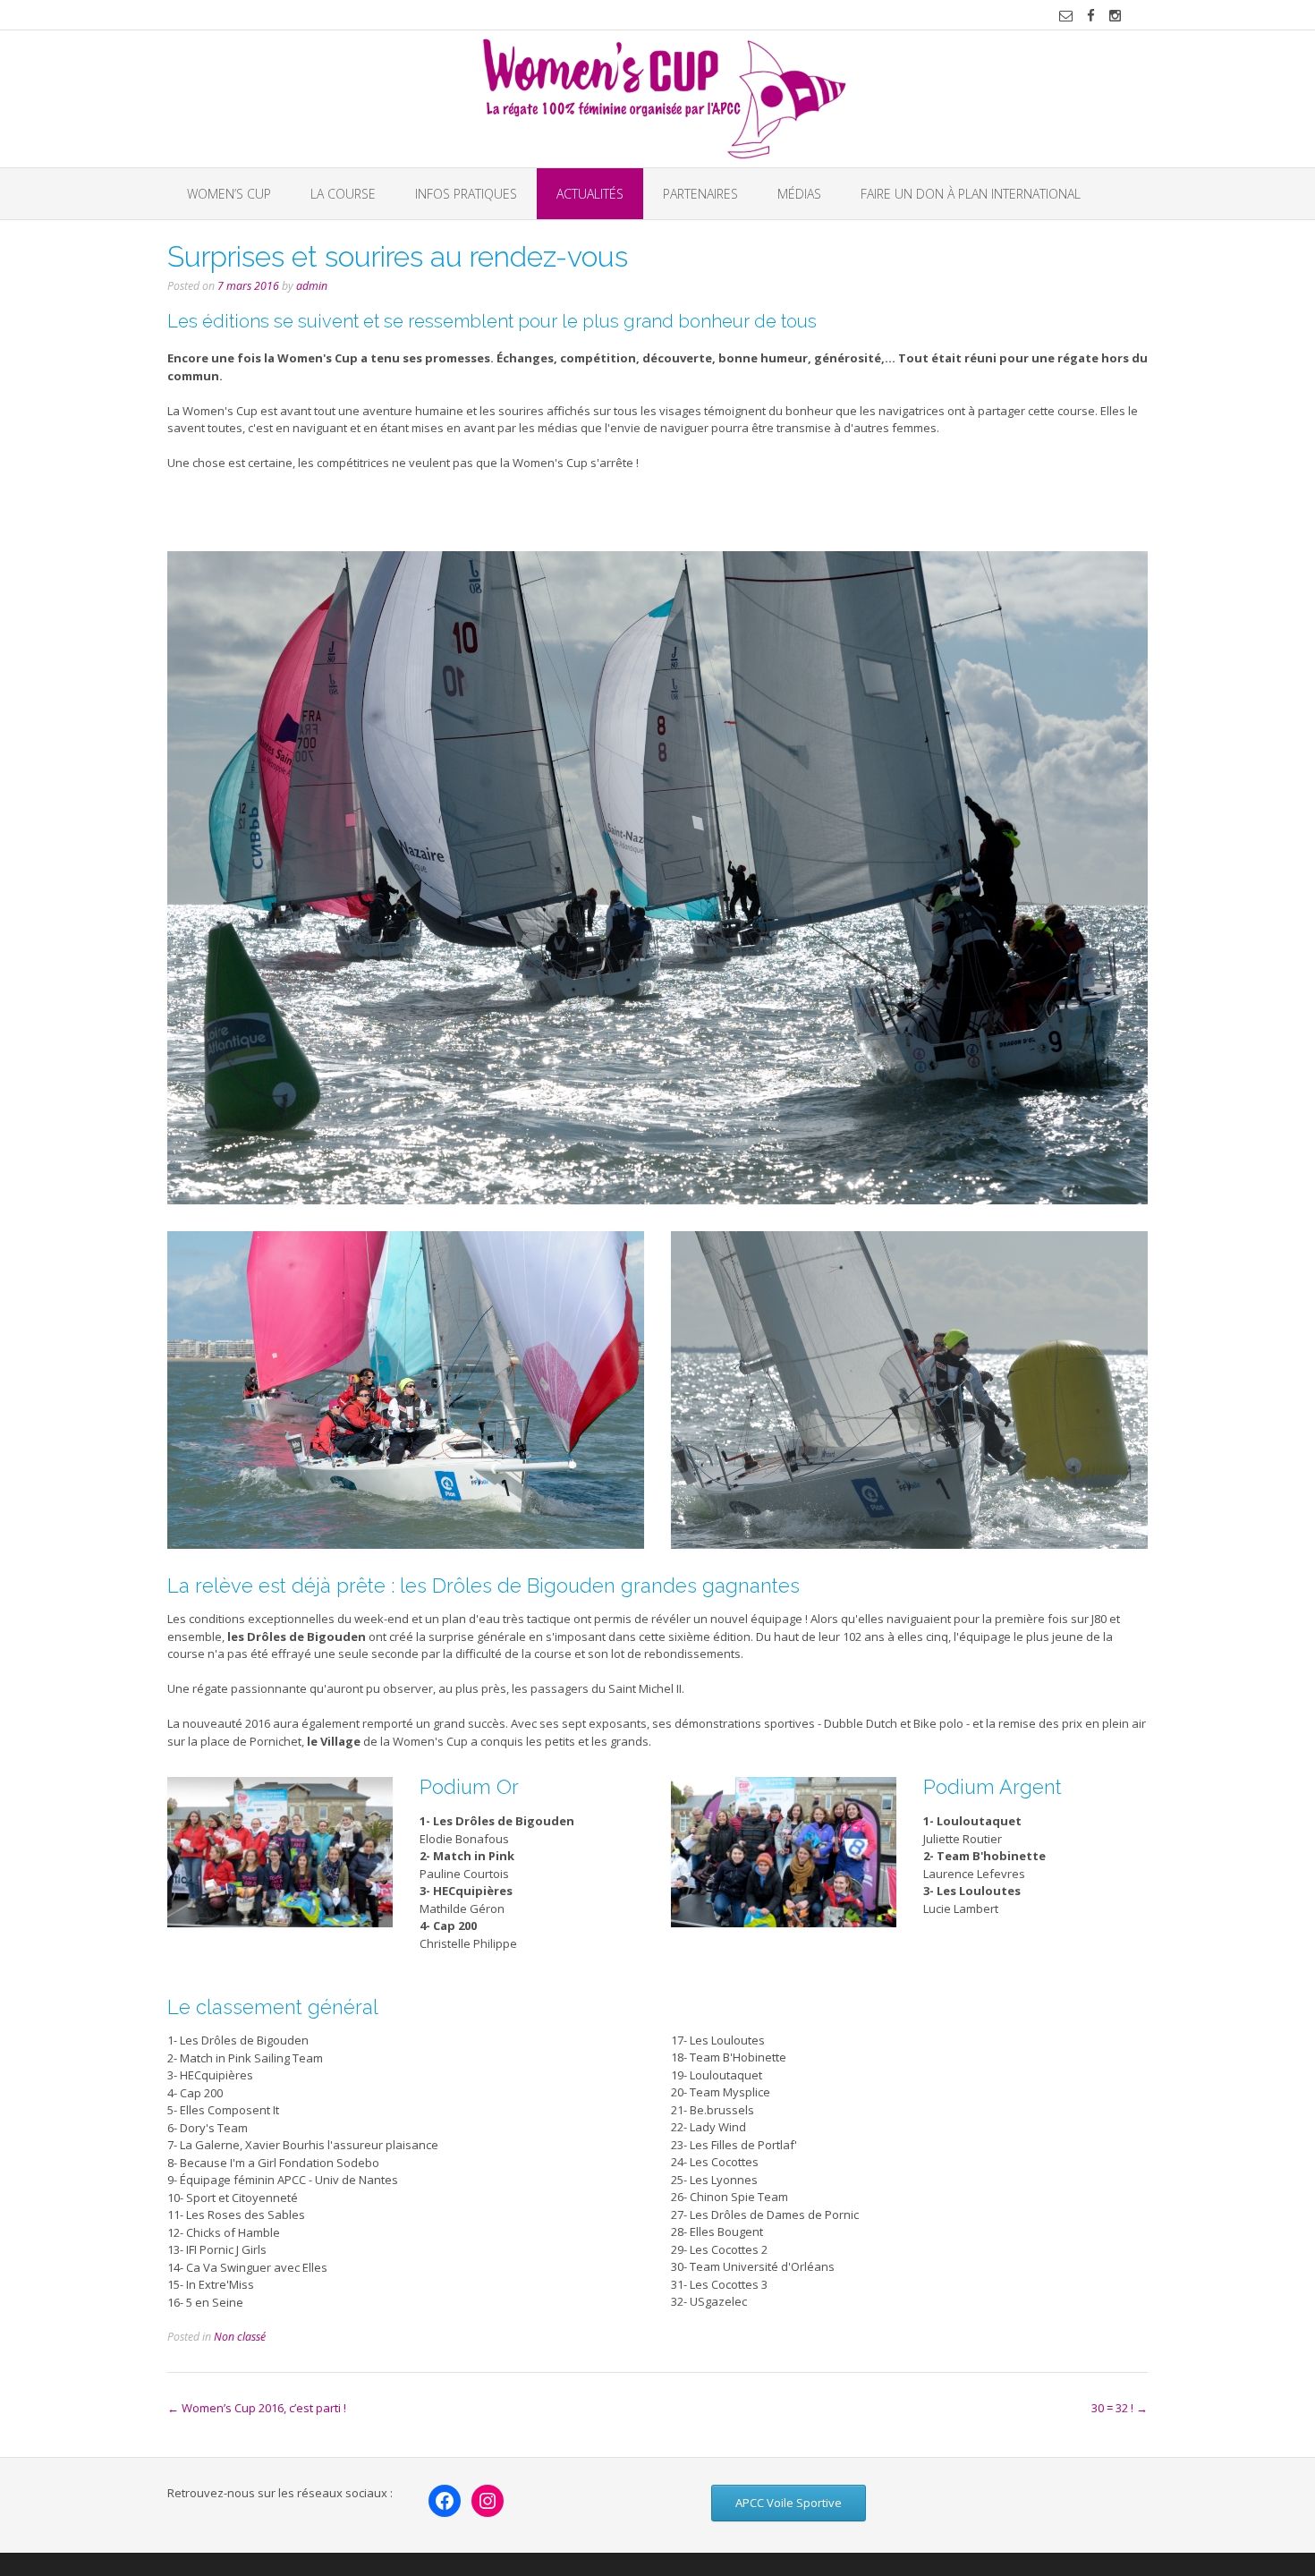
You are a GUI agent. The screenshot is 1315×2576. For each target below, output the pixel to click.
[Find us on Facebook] (1091, 16)
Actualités (590, 194)
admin (312, 286)
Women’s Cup (229, 194)
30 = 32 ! (1120, 2408)
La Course (343, 194)
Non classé (240, 2337)
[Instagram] (488, 2501)
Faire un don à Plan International (971, 194)
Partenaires (700, 194)
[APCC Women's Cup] (658, 99)
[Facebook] (445, 2501)
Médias (799, 194)
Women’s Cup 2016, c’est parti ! (257, 2408)
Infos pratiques (466, 194)
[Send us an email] (1066, 16)
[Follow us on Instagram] (1115, 16)
